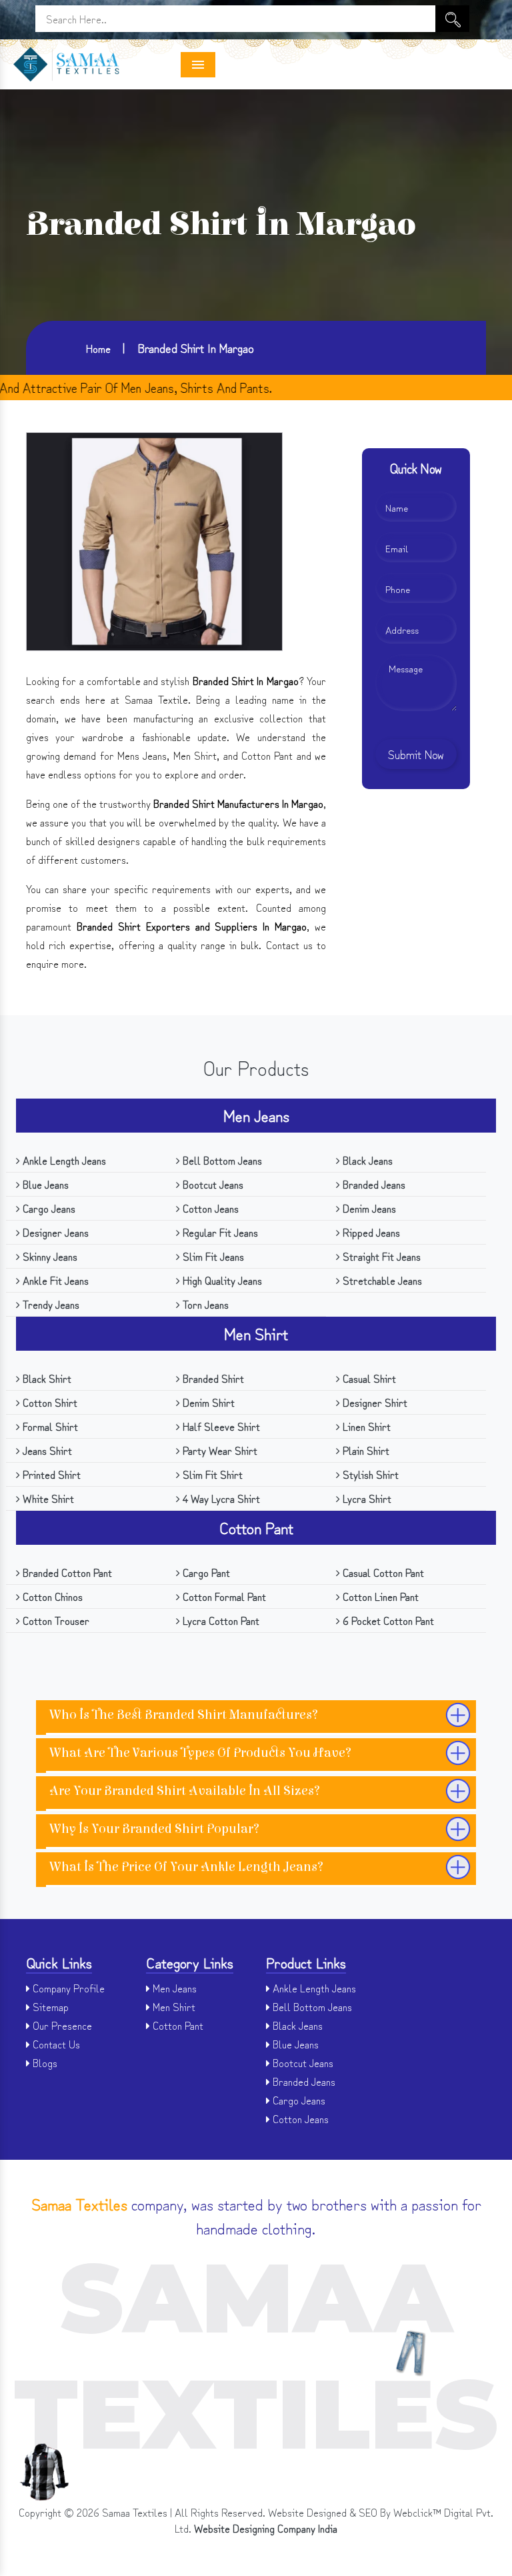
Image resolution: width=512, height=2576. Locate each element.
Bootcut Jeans (212, 1184)
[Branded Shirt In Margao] (154, 539)
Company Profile (67, 1988)
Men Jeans (256, 1115)
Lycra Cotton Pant (220, 1620)
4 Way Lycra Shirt (220, 1498)
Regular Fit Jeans (219, 1232)
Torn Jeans (204, 1304)
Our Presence (61, 2025)
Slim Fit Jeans (212, 1256)
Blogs (44, 2062)
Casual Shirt (368, 1378)
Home (98, 348)
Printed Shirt (50, 1474)
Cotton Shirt (49, 1402)
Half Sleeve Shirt (220, 1426)
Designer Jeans (54, 1232)
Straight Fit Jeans (380, 1256)
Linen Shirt (365, 1426)
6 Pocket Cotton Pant (387, 1620)
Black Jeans (366, 1160)
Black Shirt (46, 1378)
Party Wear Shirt (219, 1450)
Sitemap (49, 2006)
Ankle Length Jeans (63, 1160)
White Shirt (47, 1498)
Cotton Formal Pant (223, 1596)
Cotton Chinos (51, 1596)
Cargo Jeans (48, 1208)
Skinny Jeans (49, 1256)
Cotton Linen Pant (379, 1596)
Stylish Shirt (369, 1474)
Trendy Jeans (50, 1304)
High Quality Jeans (221, 1280)
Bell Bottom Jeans (221, 1160)
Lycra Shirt (366, 1498)
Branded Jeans (373, 1184)
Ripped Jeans (370, 1232)
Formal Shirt (49, 1426)
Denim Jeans (368, 1208)
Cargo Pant (205, 1572)
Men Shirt (256, 1333)
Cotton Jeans (209, 1208)
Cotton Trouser (55, 1620)
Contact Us (55, 2044)
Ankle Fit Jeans (54, 1280)
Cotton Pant (256, 1527)
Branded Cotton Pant (66, 1572)
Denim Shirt (207, 1402)
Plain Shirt (365, 1450)
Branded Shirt (212, 1378)
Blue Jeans (44, 1184)
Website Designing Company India (266, 2528)
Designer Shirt (374, 1402)
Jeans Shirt (46, 1450)
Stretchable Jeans (381, 1280)
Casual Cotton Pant (382, 1572)
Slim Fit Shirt (211, 1474)
